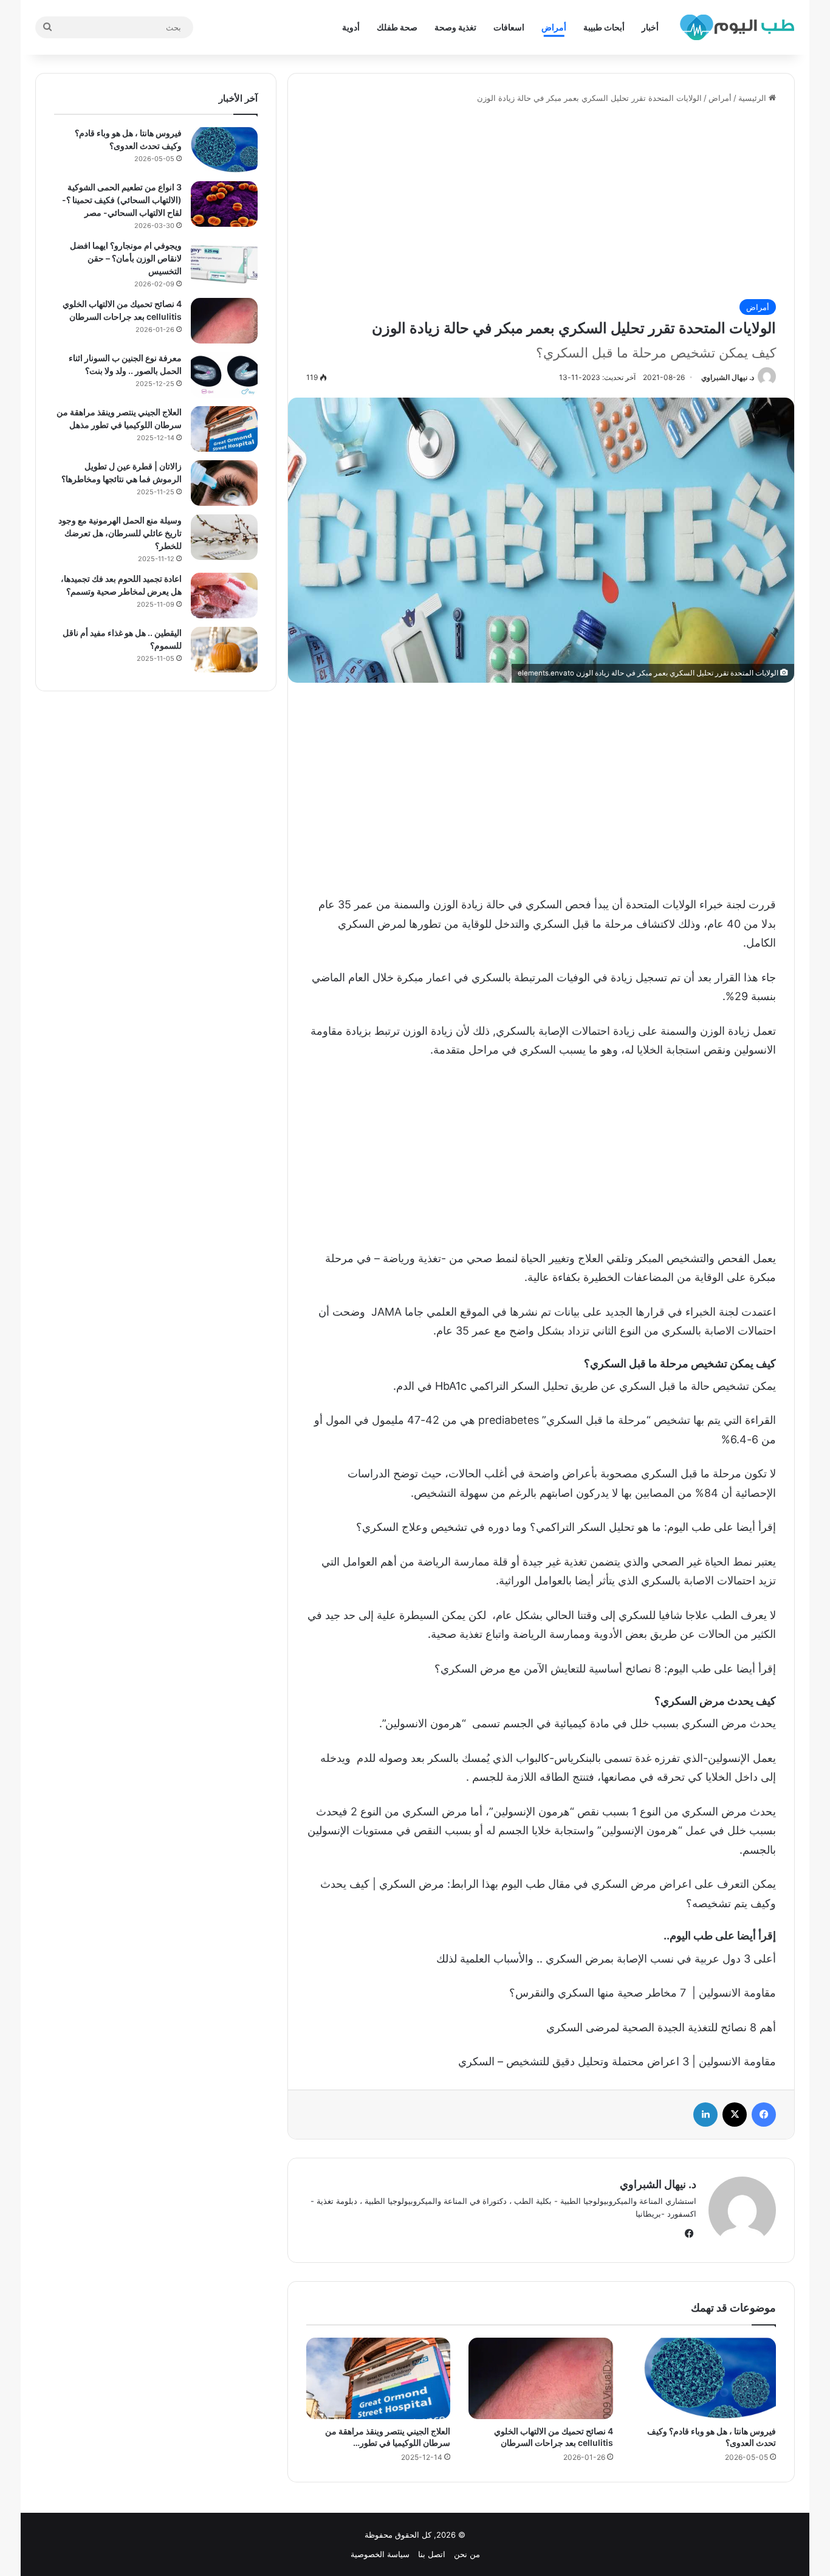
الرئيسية (753, 98)
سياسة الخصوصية (380, 2554)
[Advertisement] (541, 202)
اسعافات (509, 27)
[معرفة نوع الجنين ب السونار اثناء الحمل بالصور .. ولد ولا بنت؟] (224, 375)
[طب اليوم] (737, 27)
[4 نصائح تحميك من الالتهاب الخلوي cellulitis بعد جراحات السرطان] (541, 2378)
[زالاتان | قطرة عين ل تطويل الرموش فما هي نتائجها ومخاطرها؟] (224, 483)
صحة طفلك (397, 27)
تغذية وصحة (455, 27)
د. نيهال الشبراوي (728, 377)
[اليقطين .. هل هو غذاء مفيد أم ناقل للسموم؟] (224, 650)
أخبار (650, 27)
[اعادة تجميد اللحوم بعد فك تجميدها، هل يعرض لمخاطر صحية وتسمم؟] (224, 596)
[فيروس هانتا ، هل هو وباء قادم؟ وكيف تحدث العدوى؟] (704, 2378)
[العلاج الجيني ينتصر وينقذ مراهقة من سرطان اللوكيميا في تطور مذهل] (379, 2378)
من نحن (467, 2554)
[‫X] (735, 2115)
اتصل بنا (432, 2554)
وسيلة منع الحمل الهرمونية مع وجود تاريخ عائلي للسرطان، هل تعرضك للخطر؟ (120, 533)
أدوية (351, 27)
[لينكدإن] (705, 2115)
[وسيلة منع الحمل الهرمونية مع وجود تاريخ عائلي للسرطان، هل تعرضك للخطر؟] (224, 537)
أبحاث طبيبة (604, 27)
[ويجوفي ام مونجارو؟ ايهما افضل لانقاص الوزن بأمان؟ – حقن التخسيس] (224, 262)
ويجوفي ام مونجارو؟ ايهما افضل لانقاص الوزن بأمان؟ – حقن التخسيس (126, 258)
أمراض (554, 27)
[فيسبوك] (764, 2115)
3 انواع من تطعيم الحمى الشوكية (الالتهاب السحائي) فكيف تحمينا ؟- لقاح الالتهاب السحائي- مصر (122, 200)
